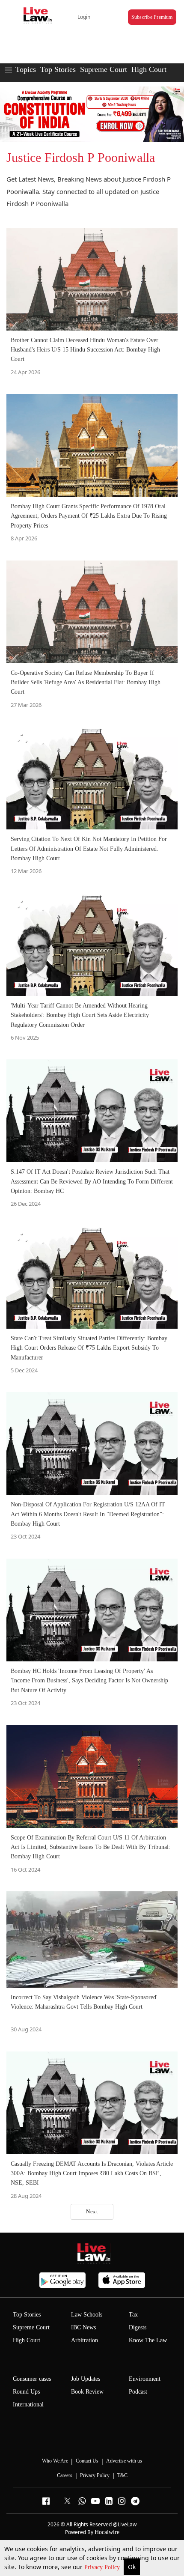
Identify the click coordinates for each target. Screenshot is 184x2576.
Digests (138, 2327)
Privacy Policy (103, 2567)
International (28, 2405)
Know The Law (148, 2340)
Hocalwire (107, 2532)
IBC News (83, 2327)
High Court (149, 69)
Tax (133, 2315)
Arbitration (85, 2340)
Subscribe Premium (152, 17)
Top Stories (58, 69)
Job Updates (86, 2379)
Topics (26, 69)
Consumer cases (32, 2379)
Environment (145, 2379)
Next (92, 2211)
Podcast (138, 2392)
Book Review (87, 2392)
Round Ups (26, 2392)
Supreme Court (104, 69)
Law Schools (87, 2315)
